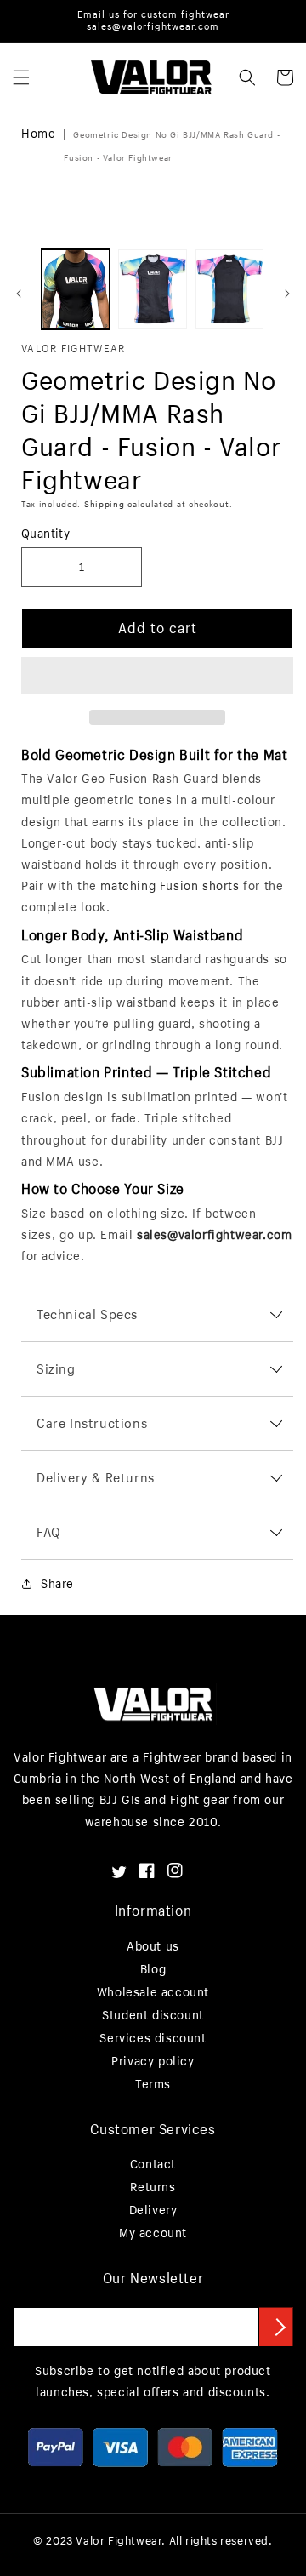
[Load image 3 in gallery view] (229, 289)
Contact (153, 2164)
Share (57, 1583)
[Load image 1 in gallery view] (76, 289)
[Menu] (21, 77)
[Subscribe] (276, 2327)
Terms (153, 2084)
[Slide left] (19, 294)
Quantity (45, 533)
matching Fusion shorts (170, 885)
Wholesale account (153, 1992)
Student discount (153, 2015)
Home (38, 133)
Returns (153, 2187)
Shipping (105, 504)
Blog (153, 1969)
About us (153, 1946)
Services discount (153, 2038)
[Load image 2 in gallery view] (152, 289)
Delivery (153, 2210)
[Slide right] (287, 294)
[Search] (247, 77)
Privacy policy (153, 2061)
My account (153, 2233)
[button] (157, 677)
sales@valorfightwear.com (214, 1234)
